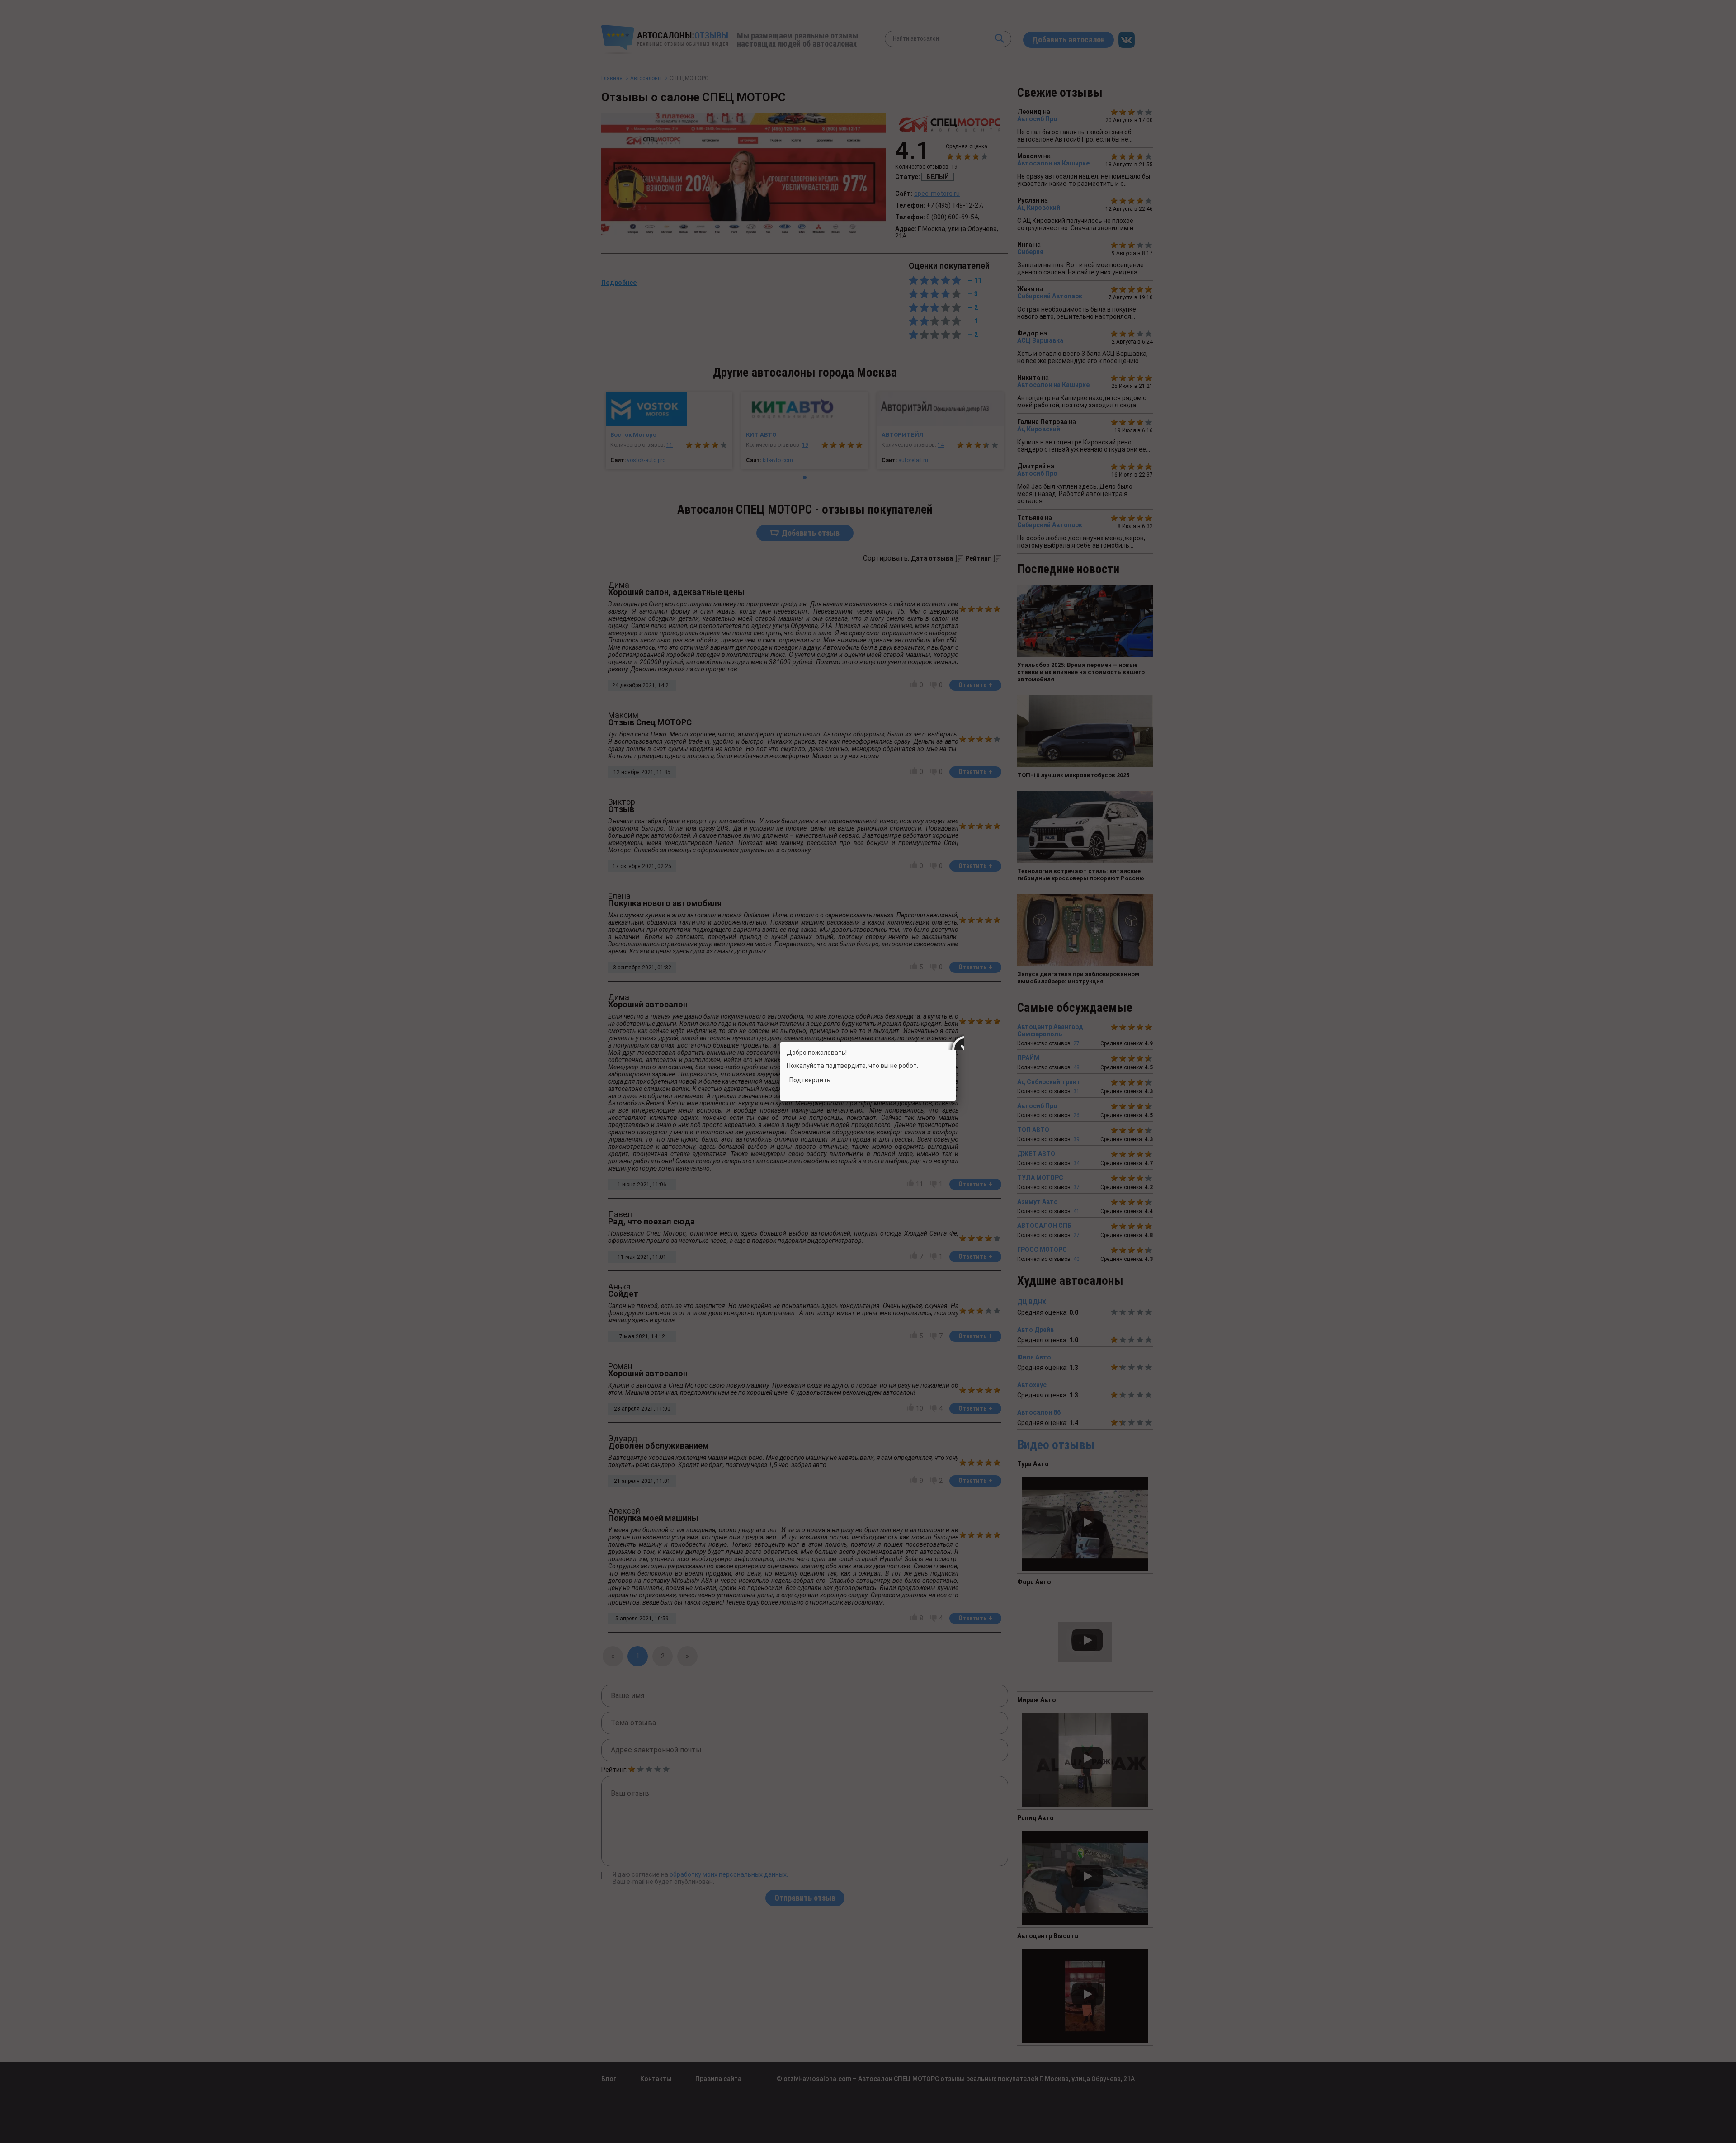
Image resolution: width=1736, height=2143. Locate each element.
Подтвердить (810, 1080)
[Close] (956, 1042)
